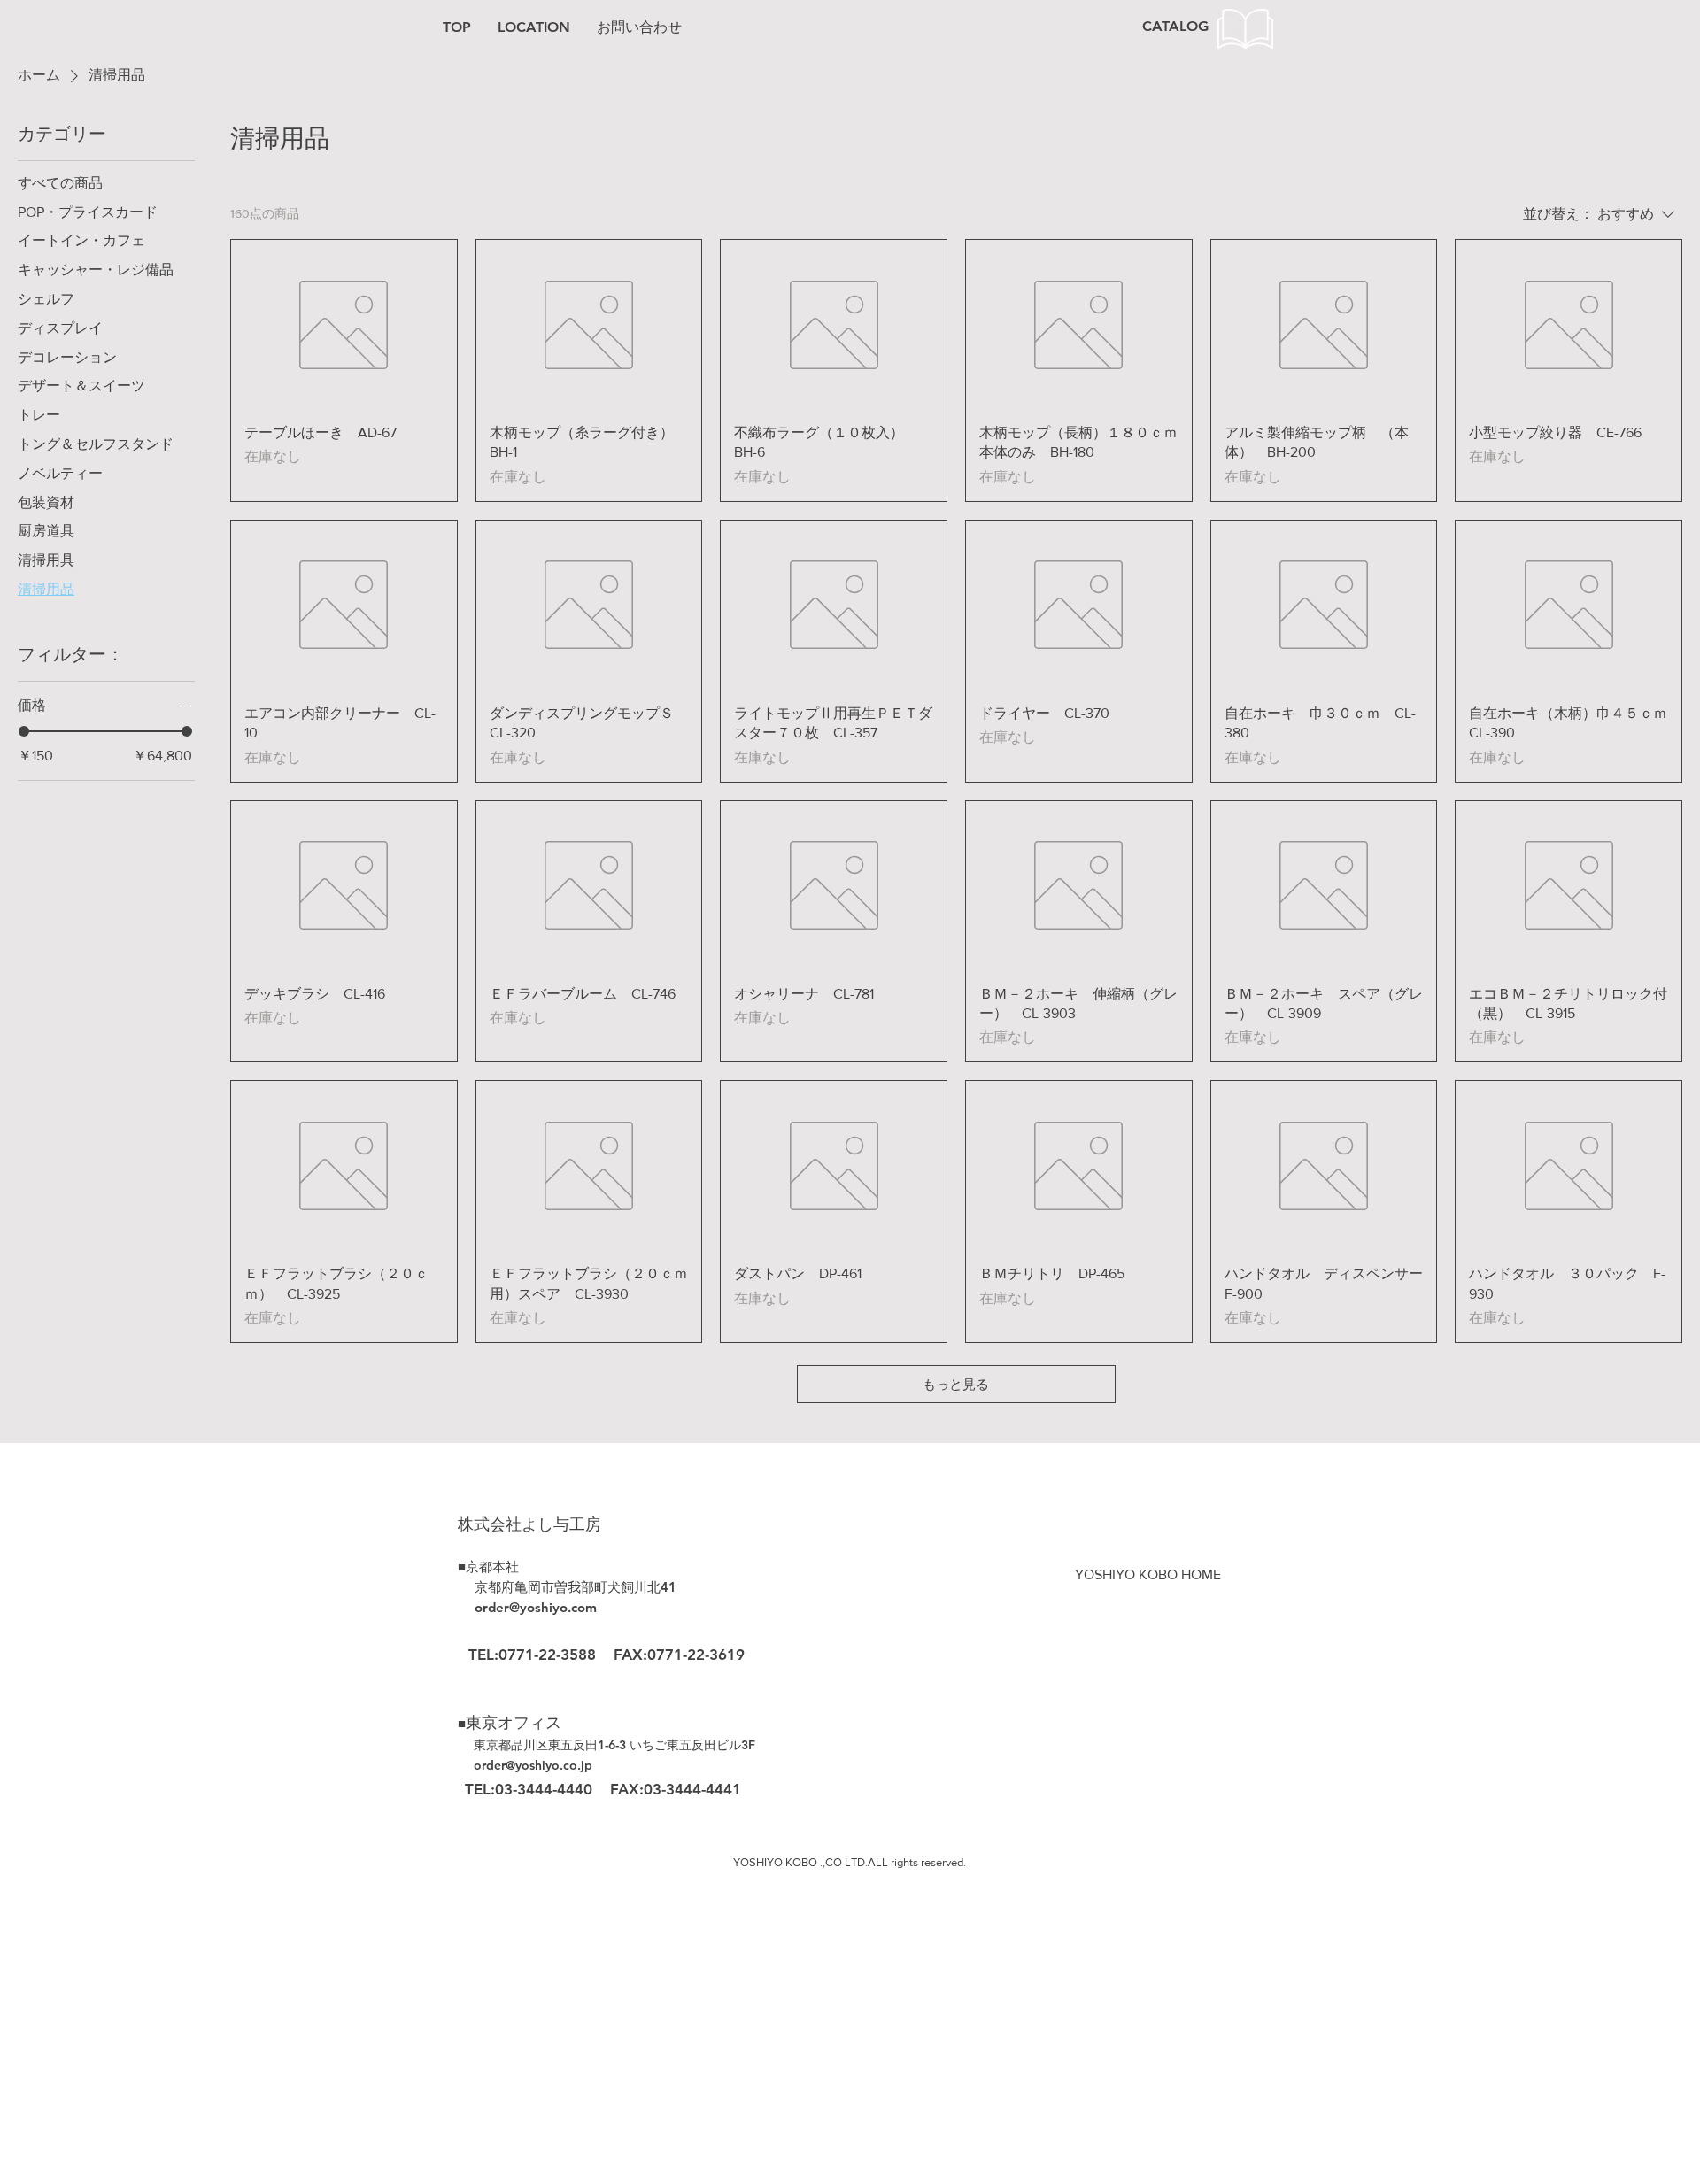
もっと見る (956, 1384)
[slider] (24, 731)
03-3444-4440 (546, 1789)
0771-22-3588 (547, 1655)
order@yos (504, 1765)
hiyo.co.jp (564, 1765)
